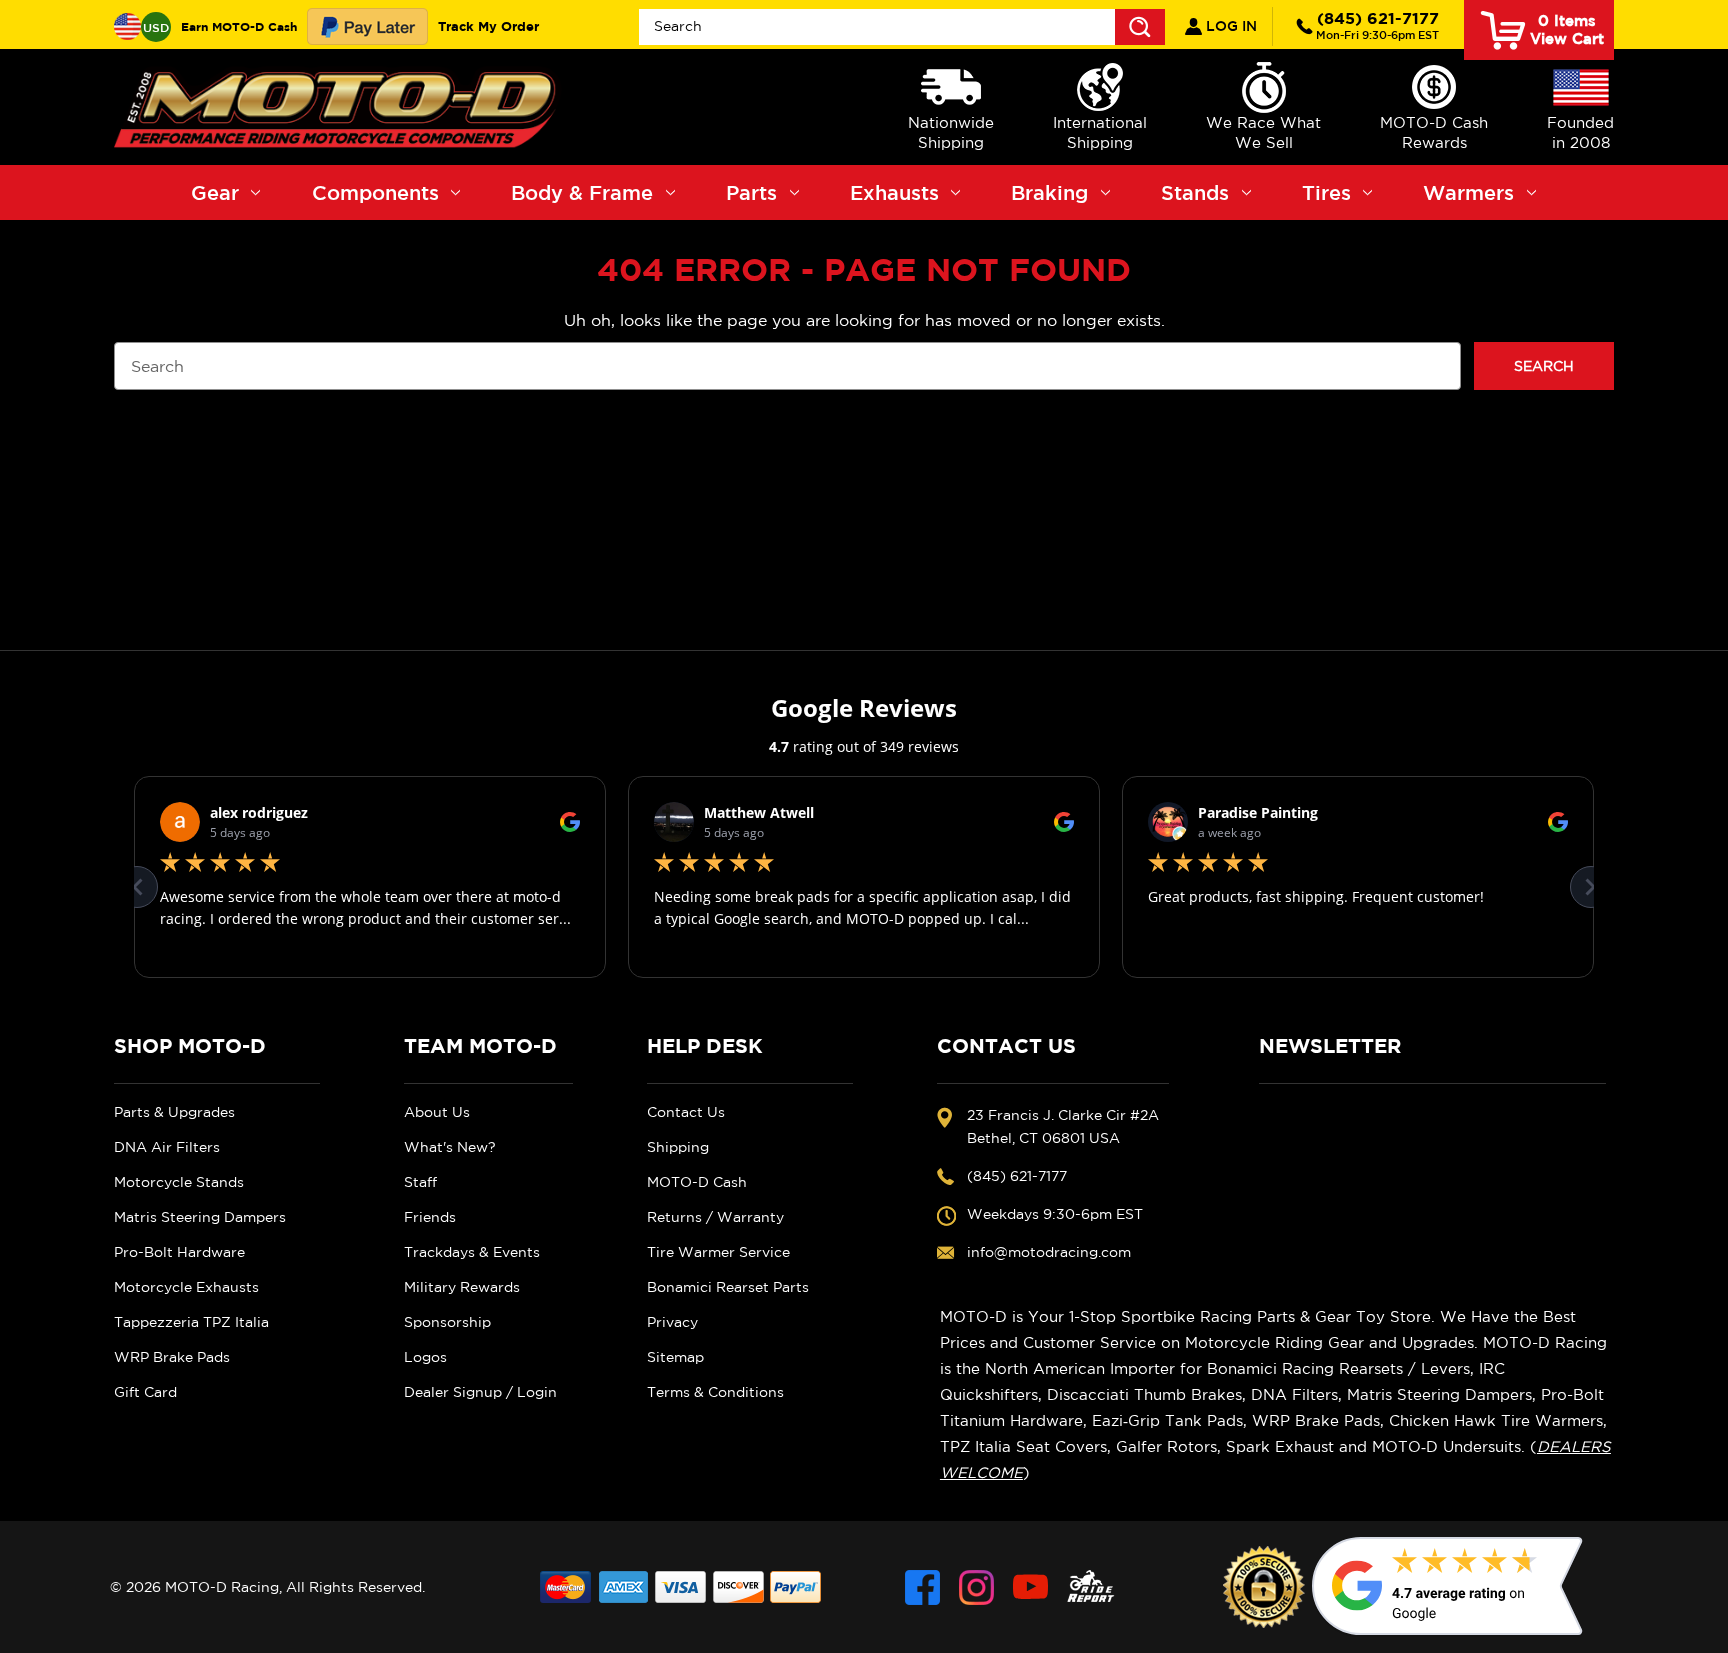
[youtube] (1030, 1587)
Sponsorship (447, 1322)
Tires (1326, 192)
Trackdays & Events (472, 1252)
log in (1229, 26)
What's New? (450, 1147)
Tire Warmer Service (718, 1252)
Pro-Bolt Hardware (179, 1252)
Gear (215, 192)
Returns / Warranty (715, 1217)
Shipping (678, 1147)
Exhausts (894, 192)
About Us (437, 1112)
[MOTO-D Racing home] (339, 107)
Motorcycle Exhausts (186, 1287)
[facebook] (922, 1587)
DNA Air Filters (167, 1147)
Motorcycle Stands (179, 1182)
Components (375, 192)
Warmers (1468, 192)
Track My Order (488, 26)
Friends (430, 1217)
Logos (425, 1357)
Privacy (672, 1322)
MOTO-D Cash (697, 1182)
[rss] (1091, 1587)
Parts (751, 192)
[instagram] (976, 1587)
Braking (1049, 192)
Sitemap (675, 1357)
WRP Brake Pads (172, 1357)
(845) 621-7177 (1377, 25)
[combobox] (902, 27)
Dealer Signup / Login (480, 1392)
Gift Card (145, 1392)
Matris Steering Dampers (200, 1217)
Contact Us (686, 1112)
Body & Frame (582, 192)
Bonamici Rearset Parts (728, 1287)
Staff (420, 1182)
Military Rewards (462, 1287)
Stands (1195, 192)
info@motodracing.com (1049, 1252)
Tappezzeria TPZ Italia (191, 1322)
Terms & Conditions (715, 1392)
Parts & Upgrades (174, 1112)
